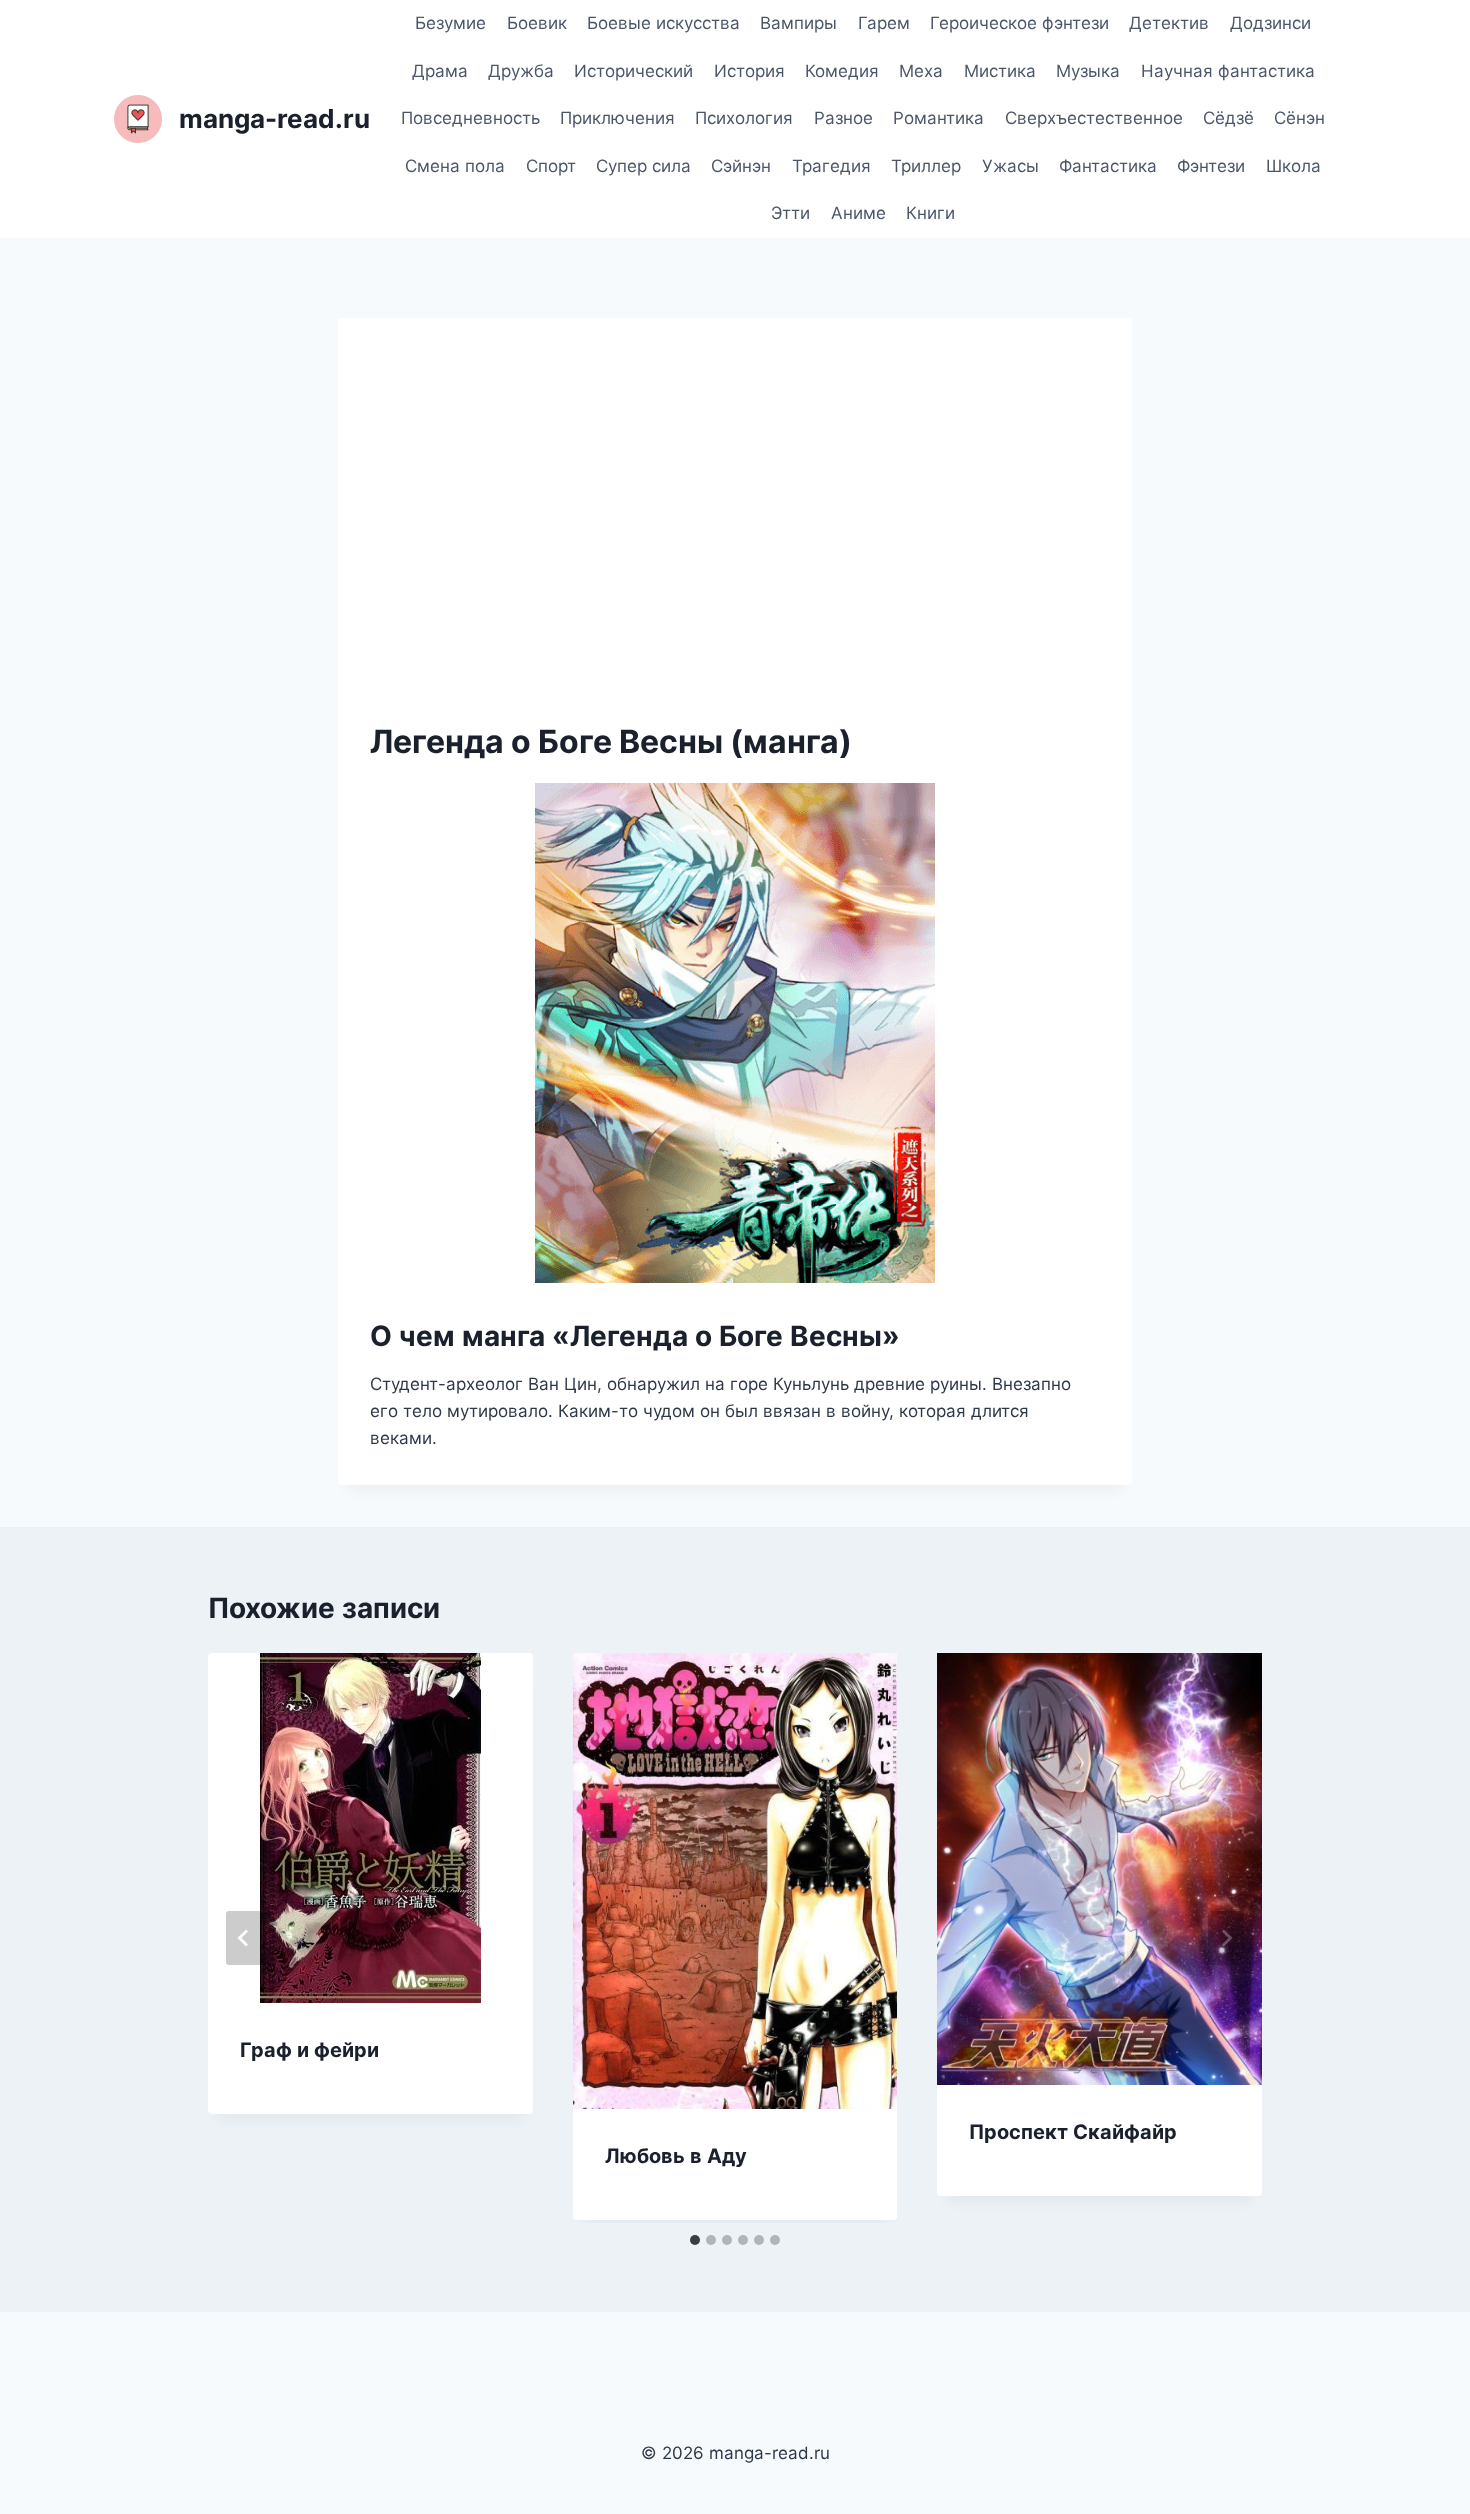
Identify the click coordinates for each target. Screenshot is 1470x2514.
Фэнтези (1211, 166)
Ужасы (1010, 166)
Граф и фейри (309, 2050)
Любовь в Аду (676, 2156)
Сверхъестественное (1094, 118)
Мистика (1000, 71)
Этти (790, 213)
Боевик (537, 23)
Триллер (926, 166)
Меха (921, 71)
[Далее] (1226, 1938)
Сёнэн (1299, 118)
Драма (440, 71)
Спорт (551, 166)
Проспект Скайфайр (1073, 2132)
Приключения (617, 118)
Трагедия (831, 166)
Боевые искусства (663, 23)
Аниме (858, 213)
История (749, 71)
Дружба (521, 71)
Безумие (450, 23)
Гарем (884, 23)
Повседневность (470, 118)
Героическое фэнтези (1019, 23)
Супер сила (643, 166)
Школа (1293, 166)
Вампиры (798, 23)
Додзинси (1270, 23)
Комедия (842, 71)
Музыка (1088, 71)
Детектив (1169, 23)
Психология (744, 118)
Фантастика (1108, 166)
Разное (843, 118)
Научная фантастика (1228, 71)
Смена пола (455, 166)
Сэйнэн (741, 166)
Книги (930, 213)
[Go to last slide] (244, 1938)
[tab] (695, 2240)
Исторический (633, 71)
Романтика (938, 118)
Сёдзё (1228, 118)
